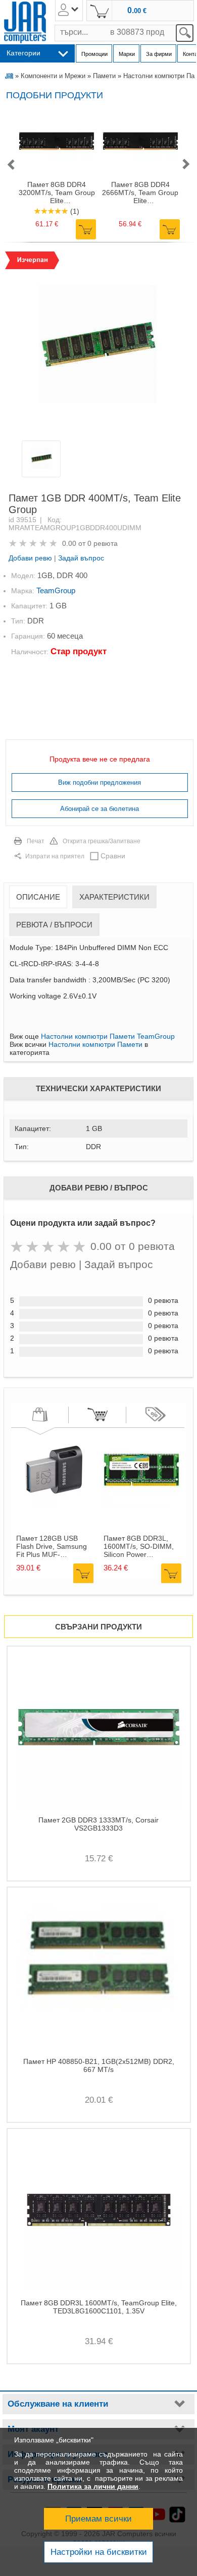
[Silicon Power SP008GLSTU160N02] (141, 1505)
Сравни (113, 856)
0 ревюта (103, 543)
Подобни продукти (55, 95)
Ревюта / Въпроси (54, 925)
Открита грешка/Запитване (102, 841)
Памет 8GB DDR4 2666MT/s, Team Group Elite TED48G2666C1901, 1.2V (140, 193)
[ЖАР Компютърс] (25, 22)
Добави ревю (30, 558)
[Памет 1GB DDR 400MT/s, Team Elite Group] (98, 345)
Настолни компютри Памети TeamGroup (108, 1036)
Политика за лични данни (93, 2486)
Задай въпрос (81, 558)
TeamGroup (56, 590)
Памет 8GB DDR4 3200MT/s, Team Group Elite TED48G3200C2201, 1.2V (57, 193)
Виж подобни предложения (100, 782)
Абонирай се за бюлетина (100, 809)
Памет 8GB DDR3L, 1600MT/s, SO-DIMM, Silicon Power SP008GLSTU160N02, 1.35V (140, 1546)
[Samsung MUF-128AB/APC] (54, 1505)
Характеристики (114, 897)
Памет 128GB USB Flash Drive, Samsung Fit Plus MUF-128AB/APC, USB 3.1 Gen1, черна (52, 1546)
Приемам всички (98, 2519)
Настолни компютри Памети (95, 1044)
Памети (104, 76)
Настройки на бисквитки (99, 2552)
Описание (38, 897)
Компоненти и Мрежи (53, 76)
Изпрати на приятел (55, 856)
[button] (11, 165)
